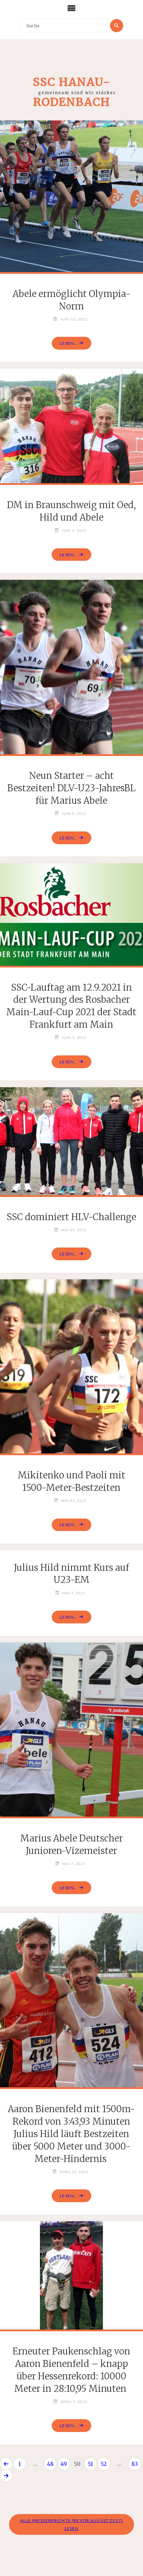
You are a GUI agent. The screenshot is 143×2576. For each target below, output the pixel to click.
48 (50, 2464)
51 (90, 2464)
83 (135, 2464)
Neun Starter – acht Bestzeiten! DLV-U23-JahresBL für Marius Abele (71, 788)
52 (104, 2464)
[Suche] (117, 26)
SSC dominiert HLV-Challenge (71, 1217)
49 (64, 2464)
